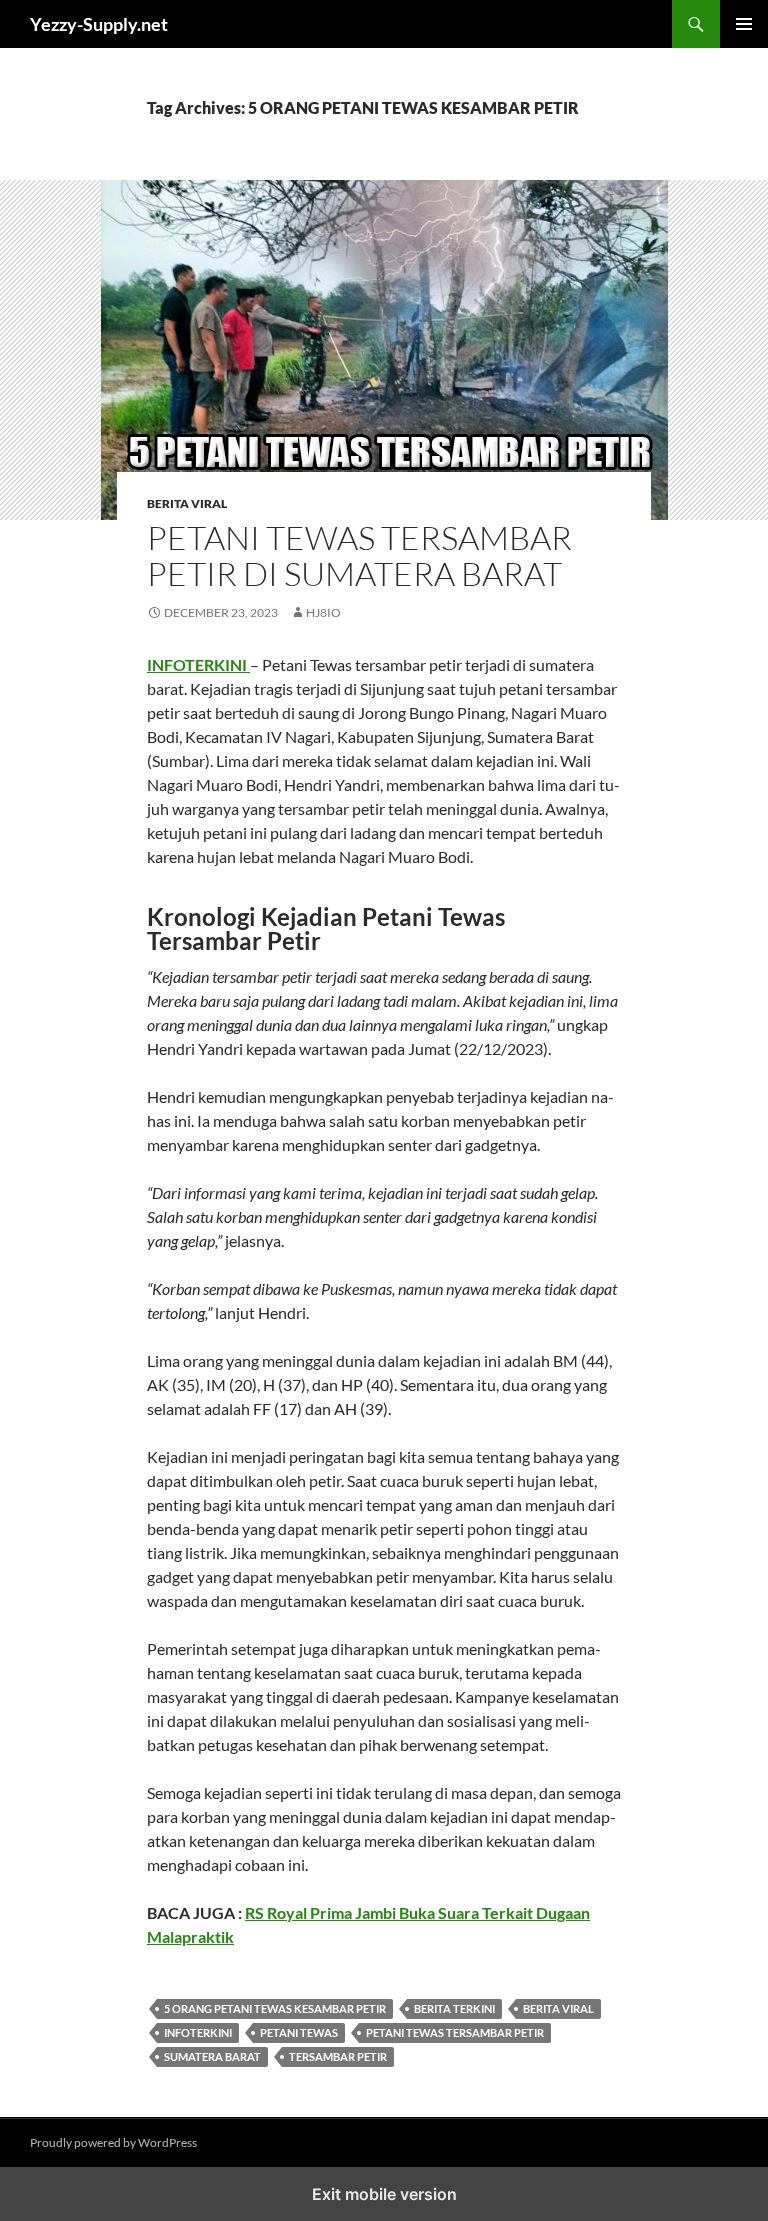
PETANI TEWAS (299, 2032)
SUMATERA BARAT (212, 2056)
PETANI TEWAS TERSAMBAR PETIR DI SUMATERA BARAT (359, 555)
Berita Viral (187, 503)
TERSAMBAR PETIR (338, 2056)
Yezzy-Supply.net (99, 24)
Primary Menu (744, 24)
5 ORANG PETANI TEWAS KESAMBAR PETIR (275, 2008)
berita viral (558, 2008)
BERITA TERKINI (454, 2008)
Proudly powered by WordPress (113, 2142)
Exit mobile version (384, 2194)
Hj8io (323, 612)
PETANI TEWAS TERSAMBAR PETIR (455, 2032)
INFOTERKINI (198, 664)
